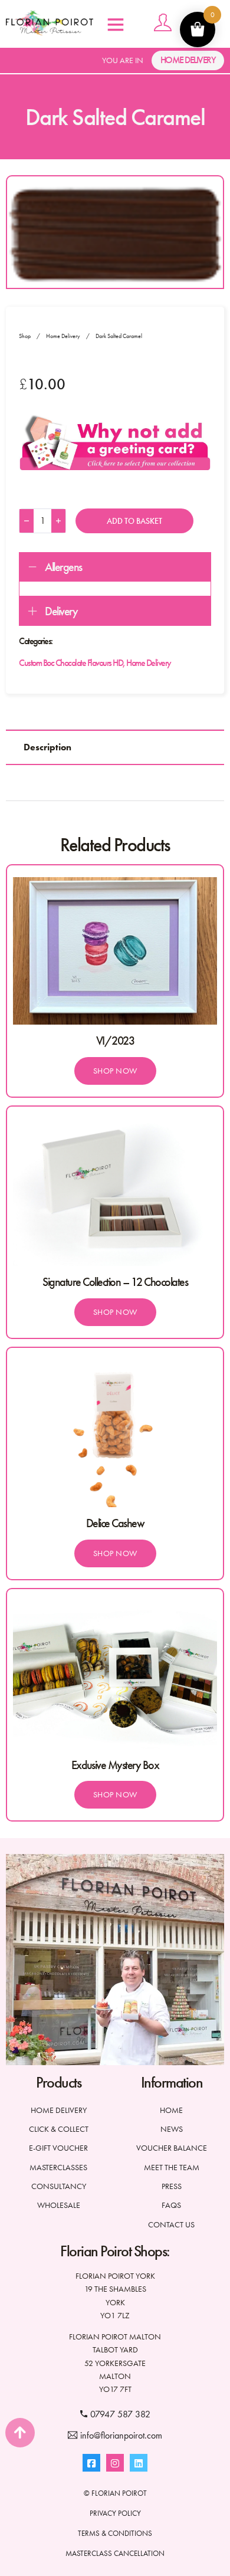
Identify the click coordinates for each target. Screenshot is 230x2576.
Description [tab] (47, 747)
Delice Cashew (115, 1523)
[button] (115, 567)
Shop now (115, 1071)
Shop (25, 336)
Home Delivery (188, 60)
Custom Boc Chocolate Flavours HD (71, 663)
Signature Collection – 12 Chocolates (115, 1282)
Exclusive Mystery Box (115, 1765)
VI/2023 (115, 1041)
